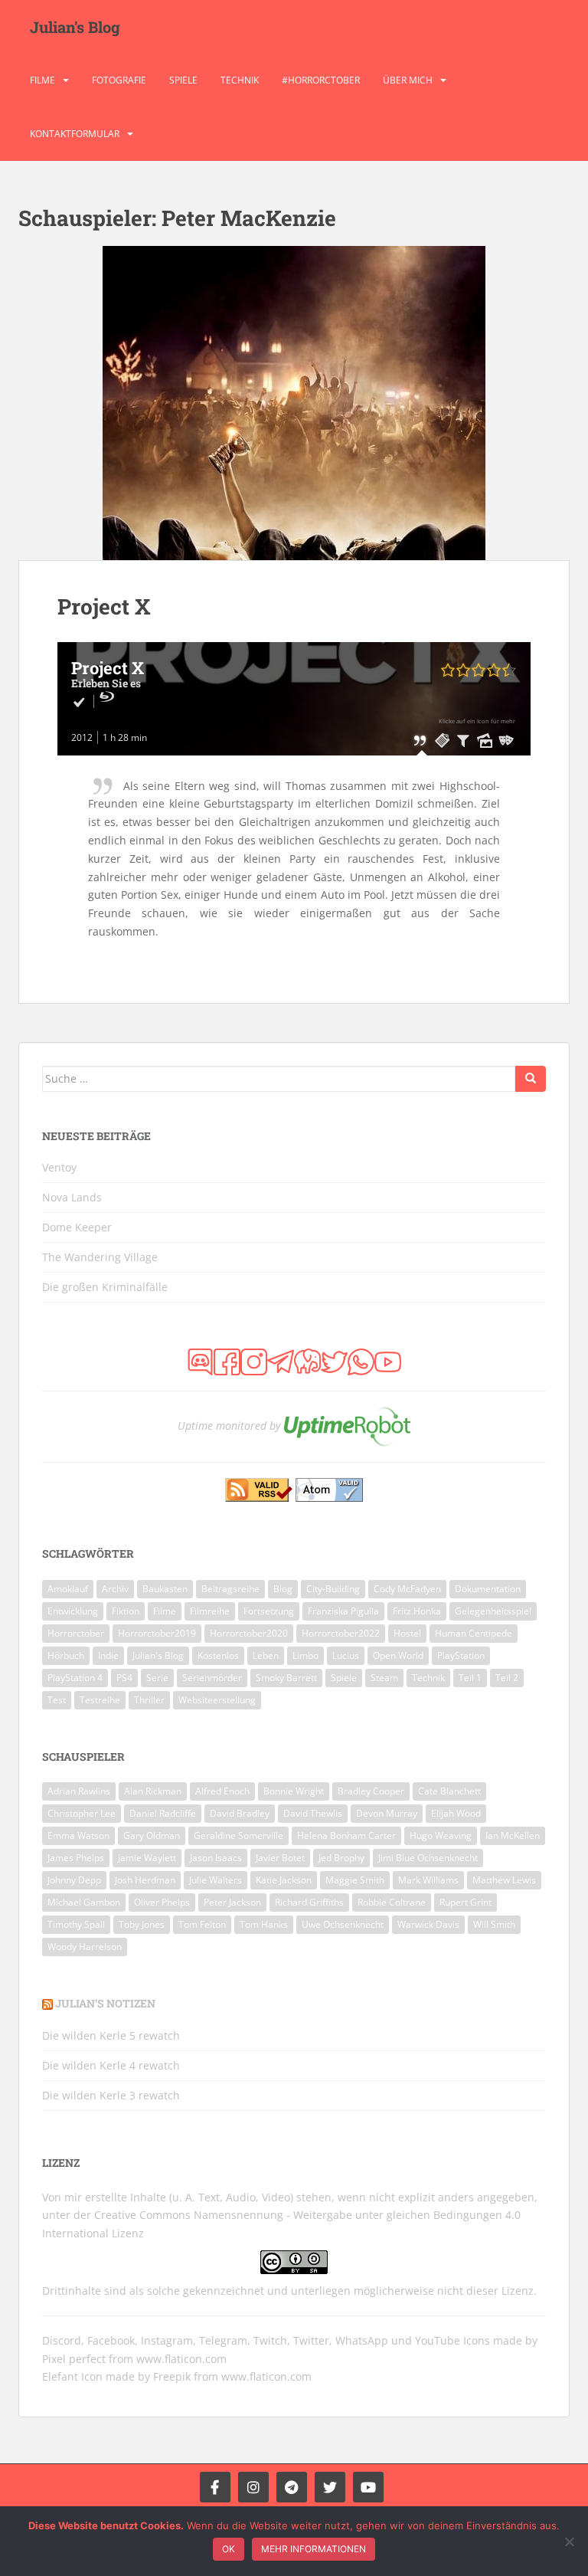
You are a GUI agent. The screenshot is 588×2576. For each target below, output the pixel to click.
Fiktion (126, 1611)
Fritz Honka (417, 1611)
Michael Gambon (84, 1902)
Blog (283, 1589)
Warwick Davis (428, 1924)
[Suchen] (531, 1079)
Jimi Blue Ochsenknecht (428, 1858)
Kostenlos (218, 1655)
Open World (398, 1655)
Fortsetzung (269, 1611)
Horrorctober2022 (341, 1633)
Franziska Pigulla (343, 1611)
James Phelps (76, 1858)
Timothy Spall (76, 1924)
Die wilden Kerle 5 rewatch (111, 2035)
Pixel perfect (74, 2359)
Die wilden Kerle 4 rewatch (111, 2065)
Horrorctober (76, 1633)
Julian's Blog (75, 27)
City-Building (333, 1589)
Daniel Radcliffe (163, 1813)
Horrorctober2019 (157, 1633)
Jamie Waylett (147, 1858)
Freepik (172, 2376)
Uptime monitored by (229, 1426)
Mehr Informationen (314, 2549)
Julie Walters (216, 1880)
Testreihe (100, 1700)
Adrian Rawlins (79, 1791)
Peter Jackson (232, 1902)
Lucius (346, 1655)
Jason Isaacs (216, 1858)
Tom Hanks (264, 1924)
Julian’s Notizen (105, 2003)
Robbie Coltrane (392, 1902)
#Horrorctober (321, 80)
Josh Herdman (145, 1880)
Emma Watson (78, 1835)
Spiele (183, 80)
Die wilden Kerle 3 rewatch (111, 2095)
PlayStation (461, 1655)
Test (57, 1700)
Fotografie (119, 80)
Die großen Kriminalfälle (105, 1287)
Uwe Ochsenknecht (343, 1924)
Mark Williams (428, 1880)
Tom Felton (202, 1924)
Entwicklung (73, 1611)
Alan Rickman (153, 1791)
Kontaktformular (75, 134)
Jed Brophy (341, 1858)
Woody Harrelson (85, 1947)
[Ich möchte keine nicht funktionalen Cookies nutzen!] (569, 2542)
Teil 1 (470, 1678)
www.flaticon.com (181, 2359)
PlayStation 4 (75, 1678)
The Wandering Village (100, 1257)
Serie (157, 1678)
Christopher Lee (82, 1813)
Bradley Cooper (371, 1791)
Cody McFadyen (407, 1589)
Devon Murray (387, 1813)
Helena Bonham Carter (346, 1835)
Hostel (407, 1633)
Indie (108, 1655)
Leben (266, 1655)
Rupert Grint (465, 1902)
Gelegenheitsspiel (493, 1611)
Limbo (305, 1655)
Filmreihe (210, 1611)
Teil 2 (507, 1678)
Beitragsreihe (230, 1589)
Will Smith (494, 1924)
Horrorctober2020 (249, 1633)
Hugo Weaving (441, 1835)
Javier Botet (280, 1858)
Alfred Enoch (222, 1791)
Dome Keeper (77, 1227)
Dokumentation (488, 1589)
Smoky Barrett (286, 1678)
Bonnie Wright (294, 1791)
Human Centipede (474, 1633)
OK (229, 2549)
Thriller (149, 1700)
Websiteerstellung (217, 1700)
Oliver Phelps (162, 1902)
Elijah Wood (456, 1813)
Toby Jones (142, 1924)
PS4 (124, 1678)
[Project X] (294, 403)
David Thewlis (313, 1813)
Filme (42, 80)
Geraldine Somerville (238, 1835)
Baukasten (165, 1589)
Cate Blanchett (449, 1791)
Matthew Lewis (504, 1880)
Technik (240, 80)
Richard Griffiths (309, 1902)
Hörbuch (66, 1655)
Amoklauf (68, 1589)
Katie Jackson (284, 1880)
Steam (384, 1678)
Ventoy (59, 1167)
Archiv (115, 1589)
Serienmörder (212, 1678)
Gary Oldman (152, 1835)
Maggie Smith (355, 1880)
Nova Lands (72, 1197)
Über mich (408, 80)
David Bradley (240, 1813)
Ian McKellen (513, 1835)
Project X (104, 606)
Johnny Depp (74, 1880)
